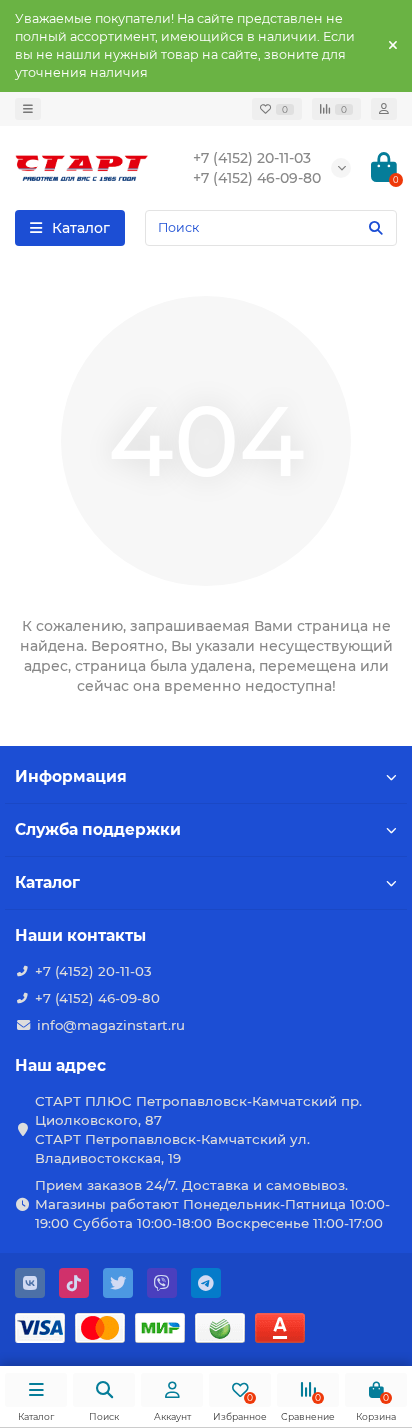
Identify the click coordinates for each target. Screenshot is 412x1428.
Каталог (47, 882)
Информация (71, 776)
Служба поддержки (98, 829)
